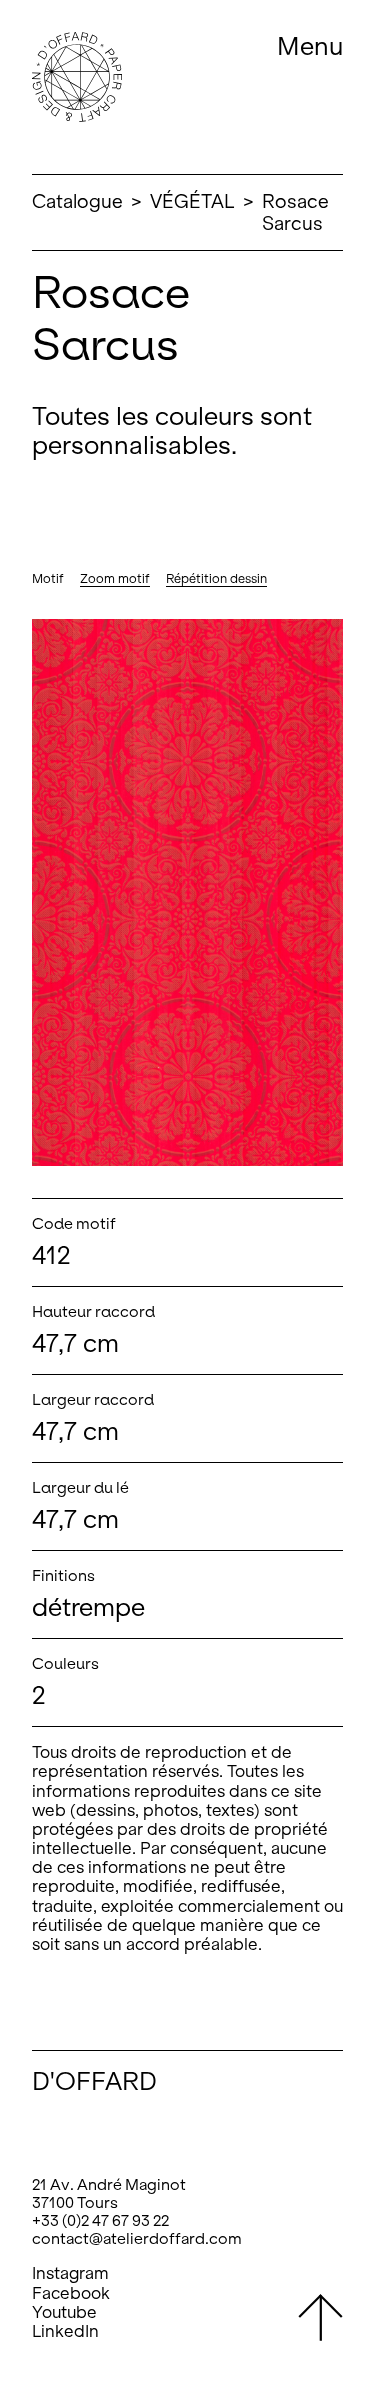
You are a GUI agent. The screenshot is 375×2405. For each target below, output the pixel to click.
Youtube (64, 2312)
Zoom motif (115, 579)
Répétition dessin (216, 579)
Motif (48, 579)
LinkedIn (65, 2331)
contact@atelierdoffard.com (137, 2238)
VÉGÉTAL (192, 201)
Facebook (71, 2293)
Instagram (70, 2273)
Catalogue (77, 201)
